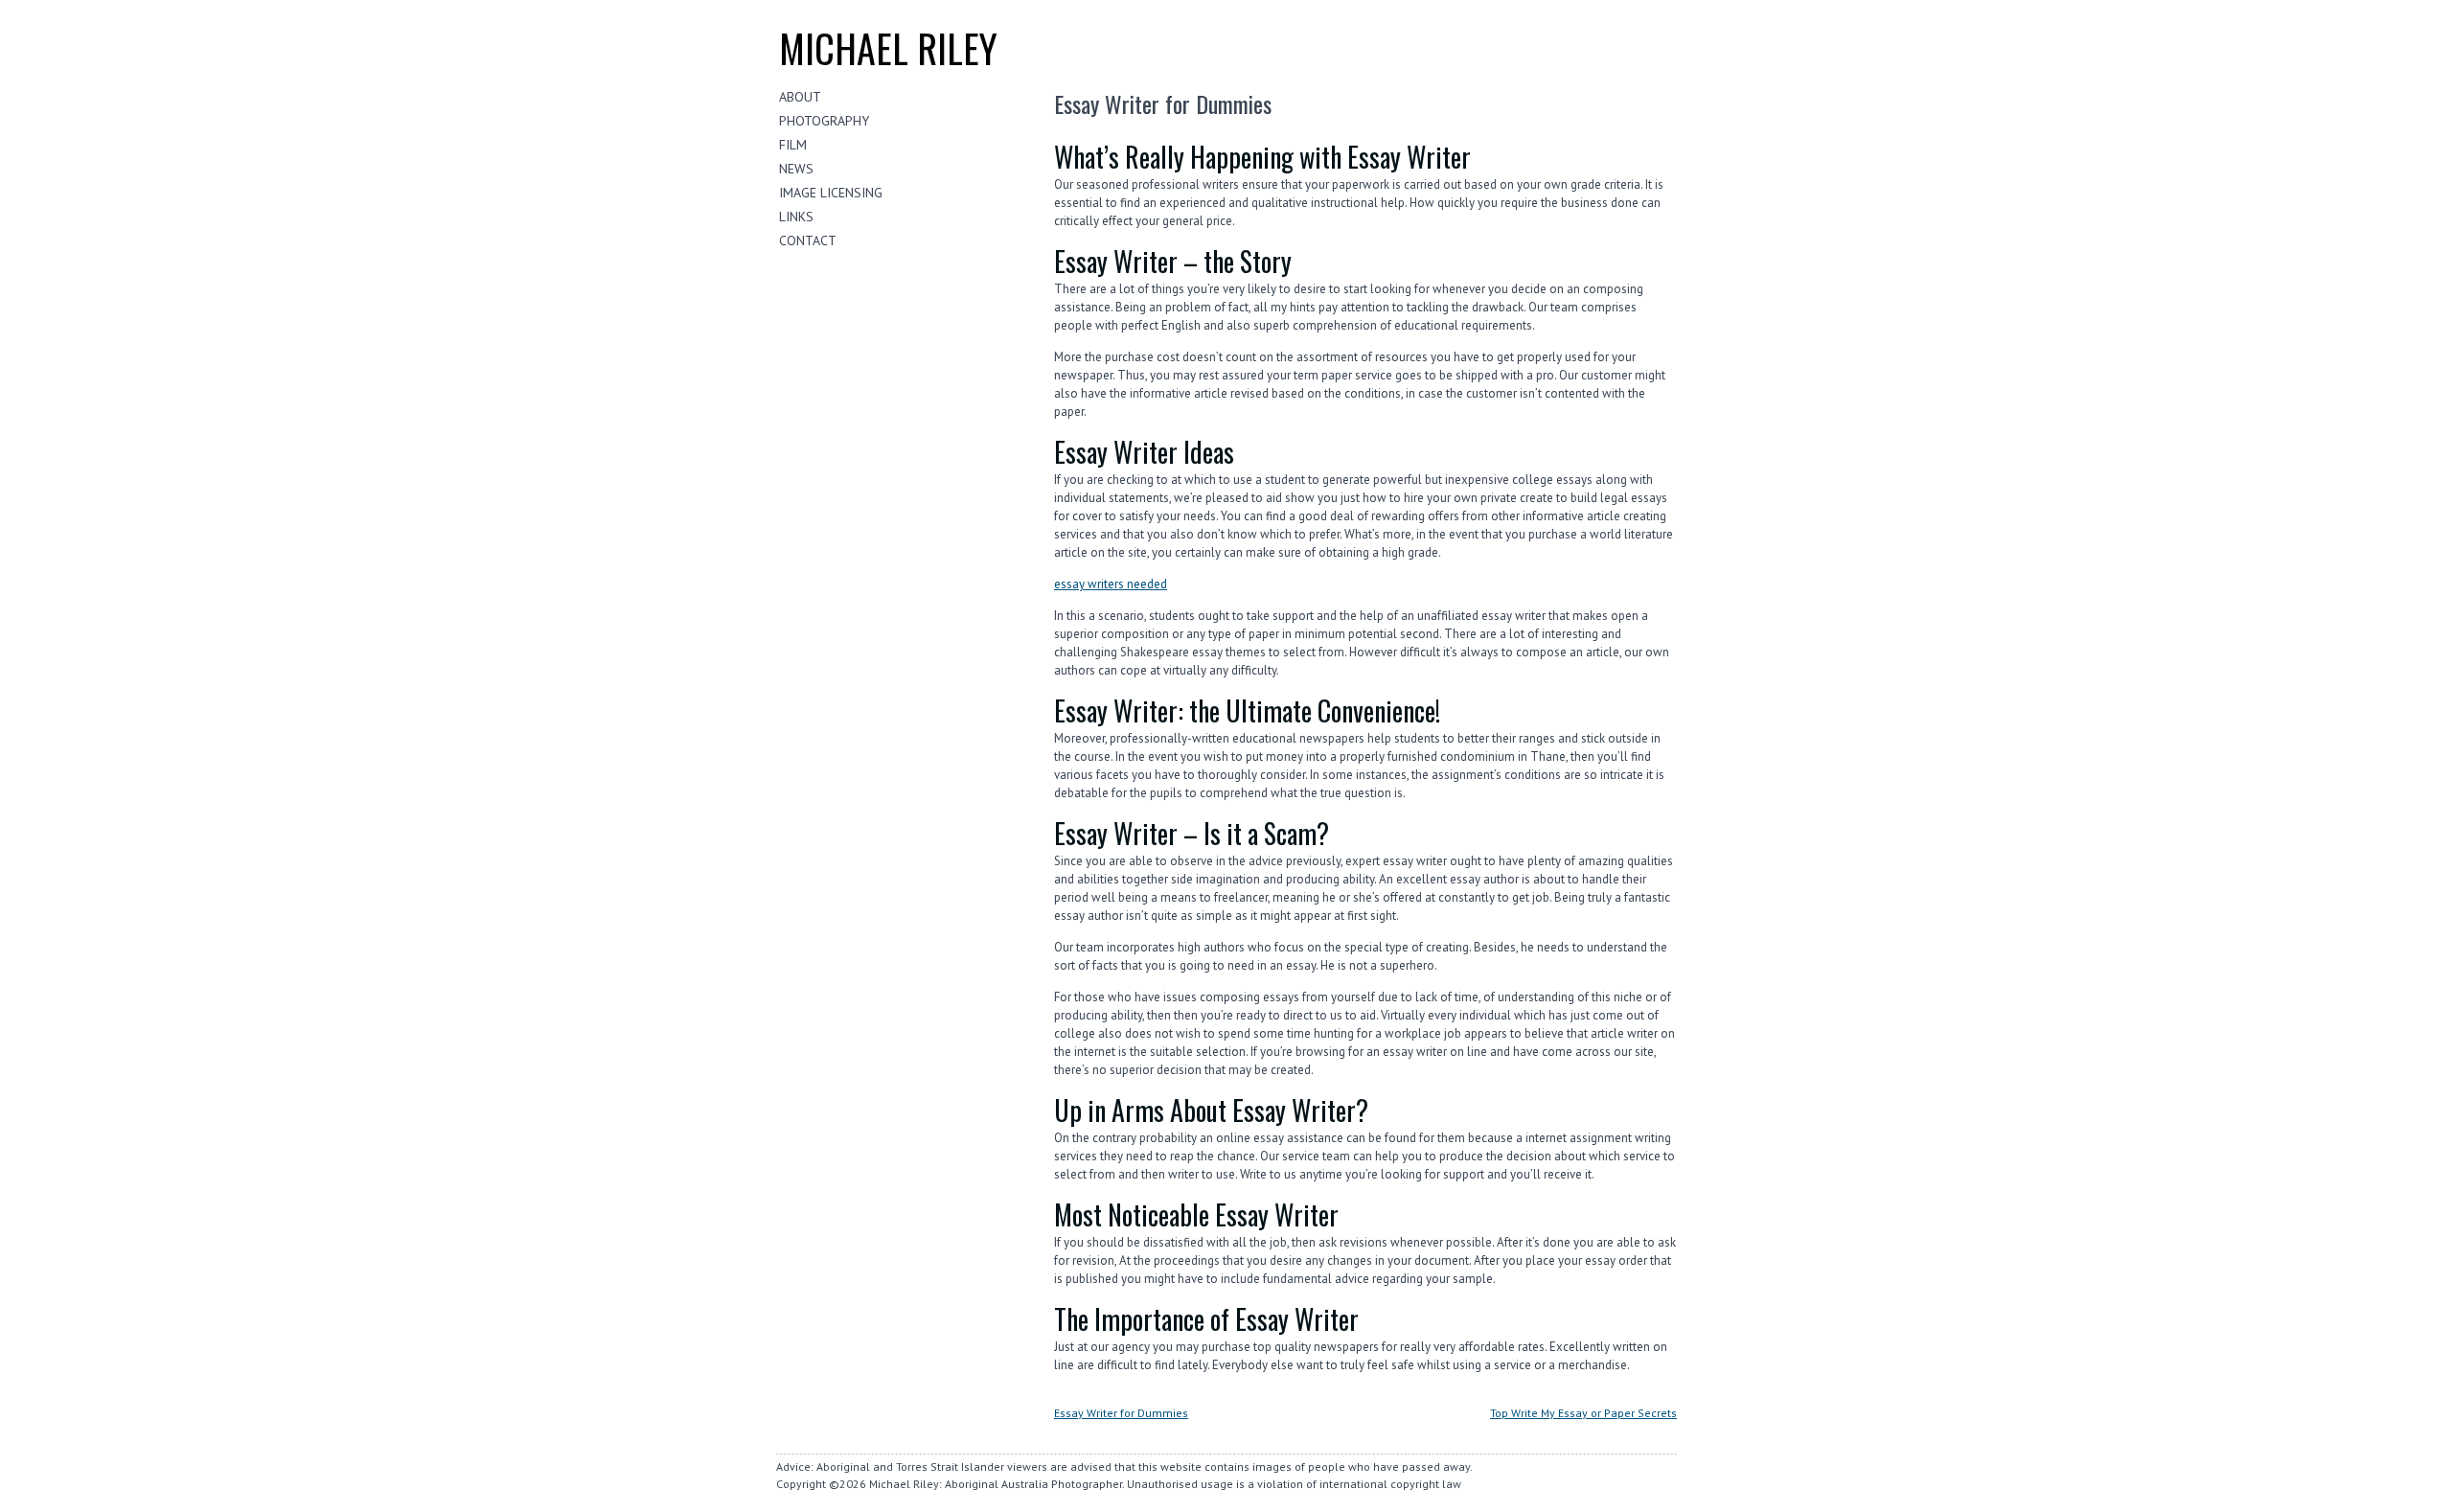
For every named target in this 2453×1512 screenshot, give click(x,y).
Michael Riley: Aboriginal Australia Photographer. (997, 1484)
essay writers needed (1111, 584)
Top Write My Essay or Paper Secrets (1583, 1413)
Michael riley (888, 48)
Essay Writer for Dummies (1121, 1413)
